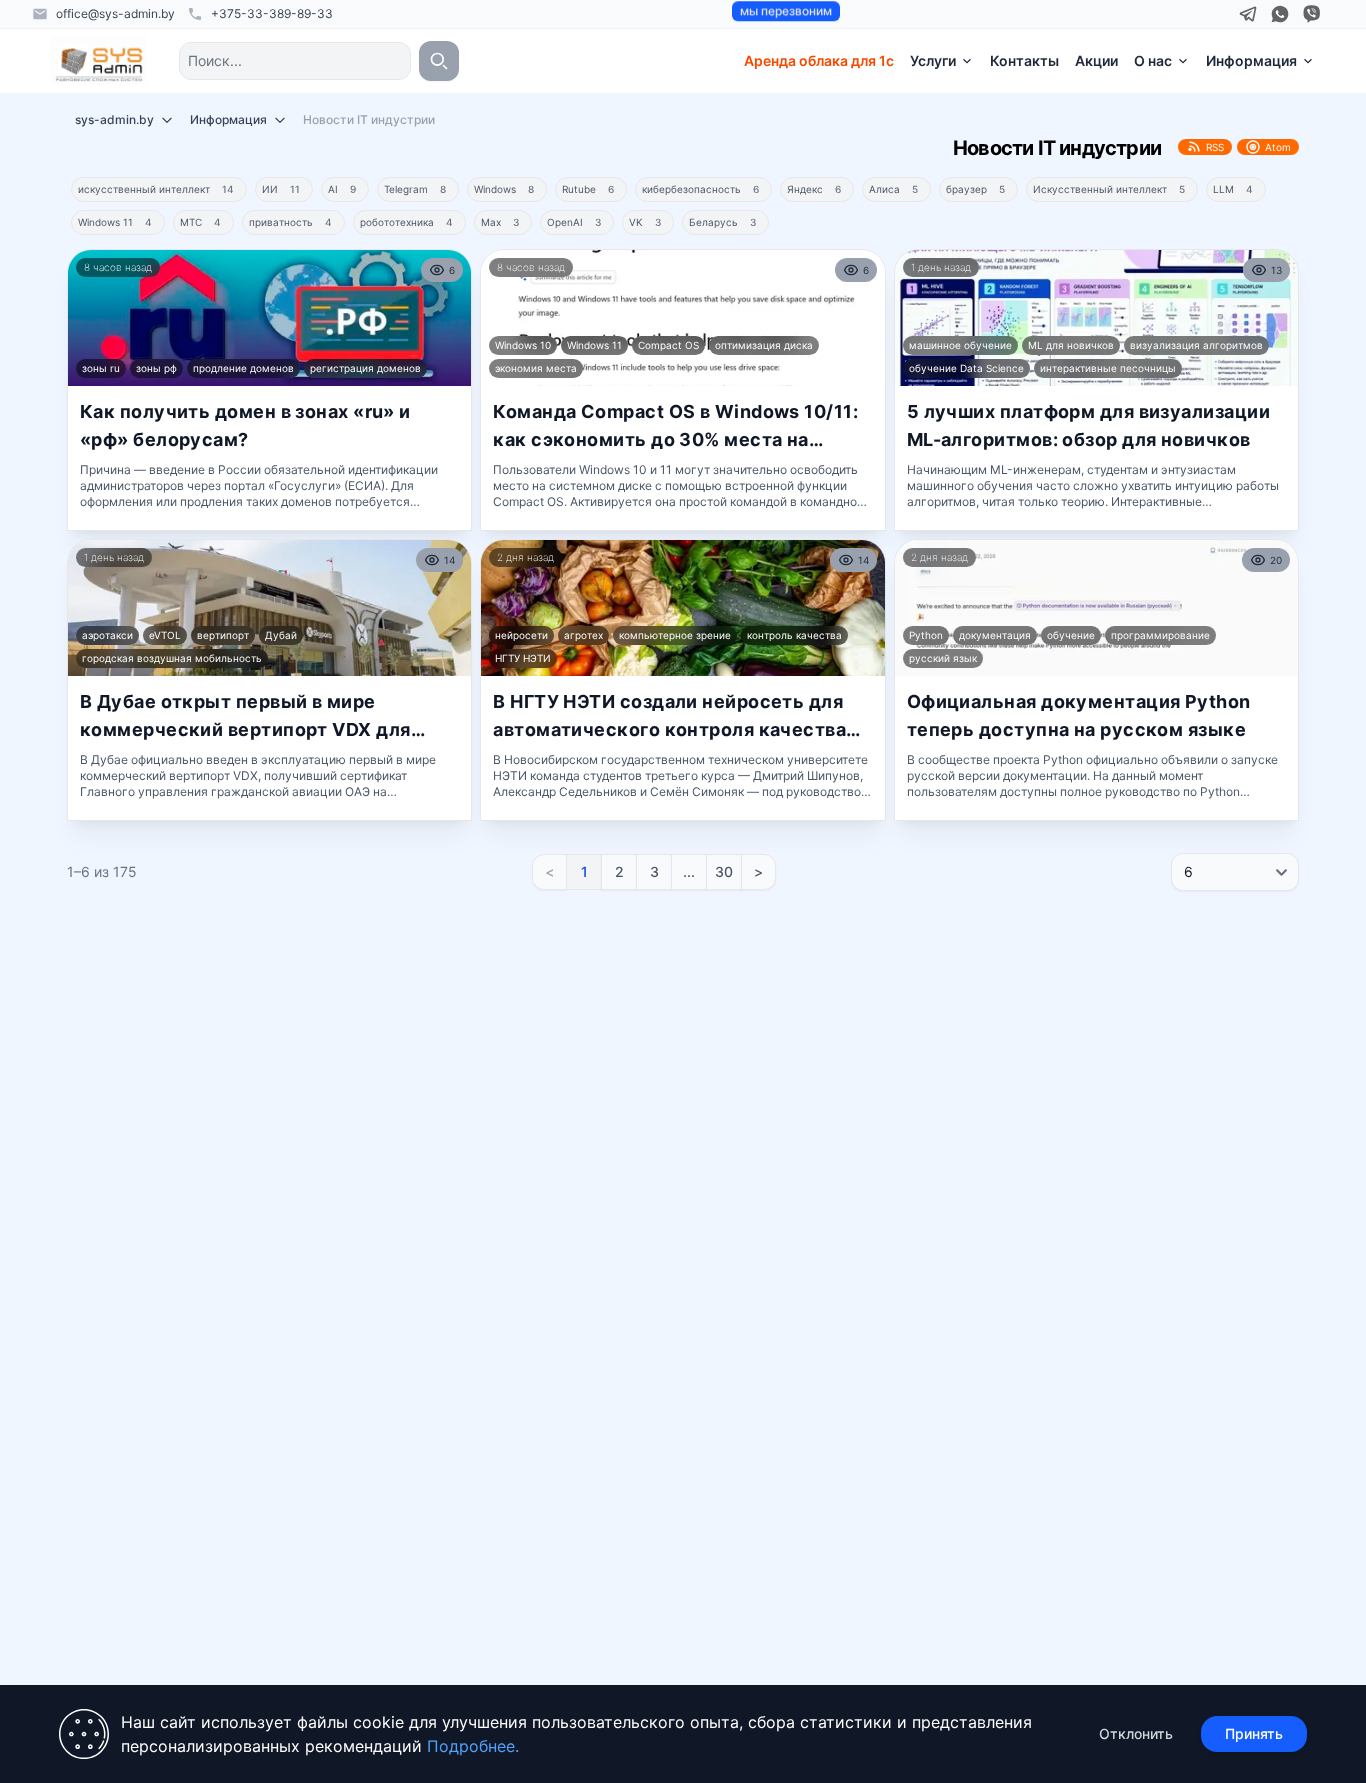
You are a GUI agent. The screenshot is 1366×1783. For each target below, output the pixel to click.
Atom (1278, 147)
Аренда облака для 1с (819, 60)
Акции (1096, 60)
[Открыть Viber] (1312, 14)
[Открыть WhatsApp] (1280, 14)
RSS (1215, 147)
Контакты (1024, 60)
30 (724, 871)
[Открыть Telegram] (1248, 14)
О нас (1153, 60)
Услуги (933, 60)
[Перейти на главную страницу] (99, 61)
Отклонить (1136, 1733)
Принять (1254, 1733)
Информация (1251, 60)
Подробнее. (473, 1746)
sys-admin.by (114, 119)
